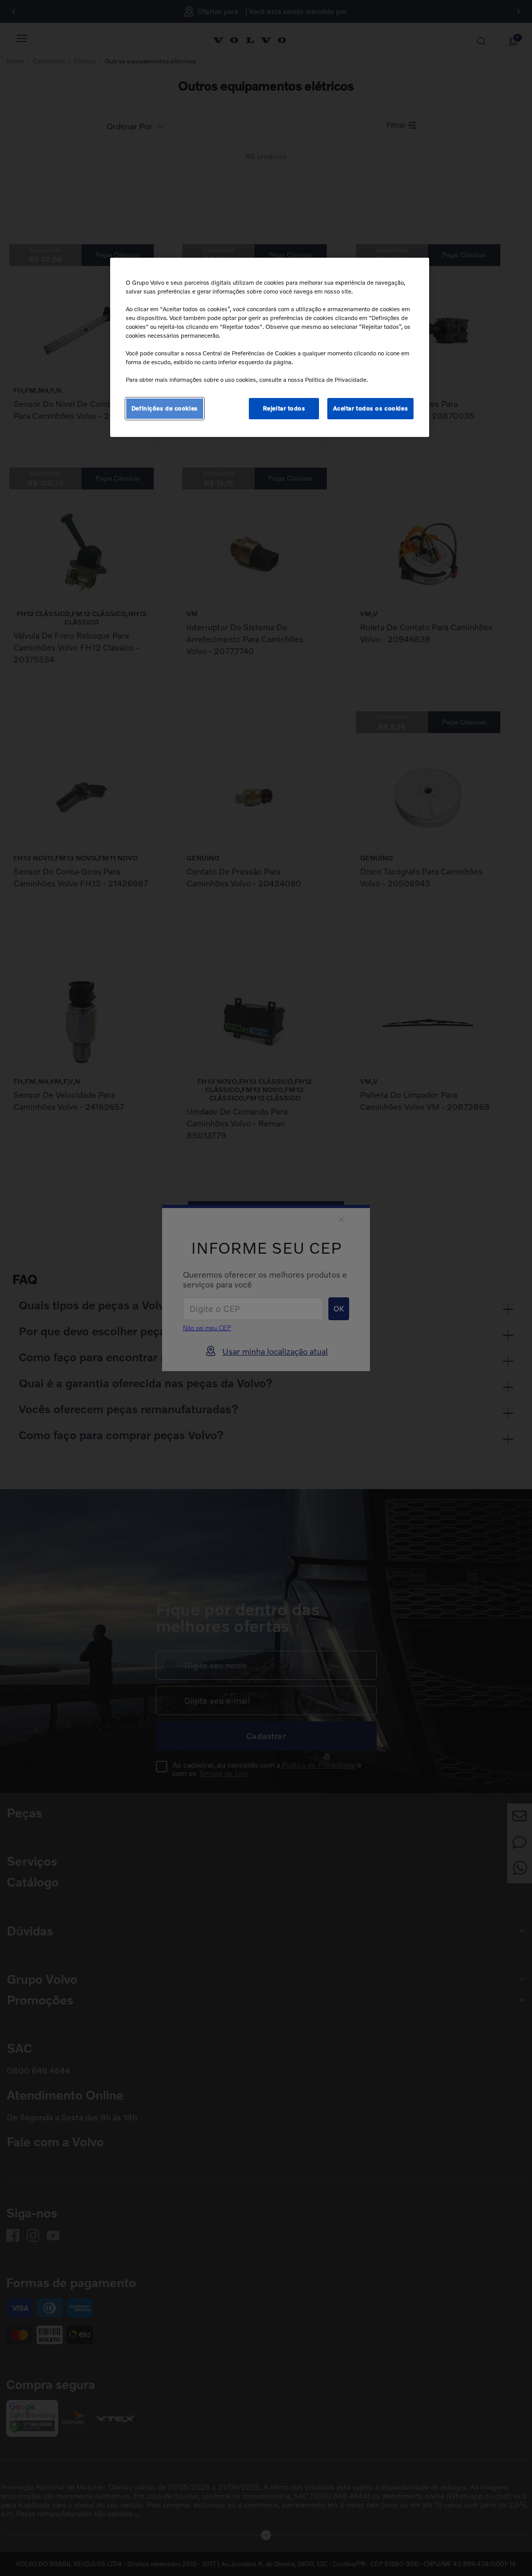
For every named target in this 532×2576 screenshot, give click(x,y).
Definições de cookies (165, 408)
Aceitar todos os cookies (371, 408)
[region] (270, 348)
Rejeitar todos (284, 408)
